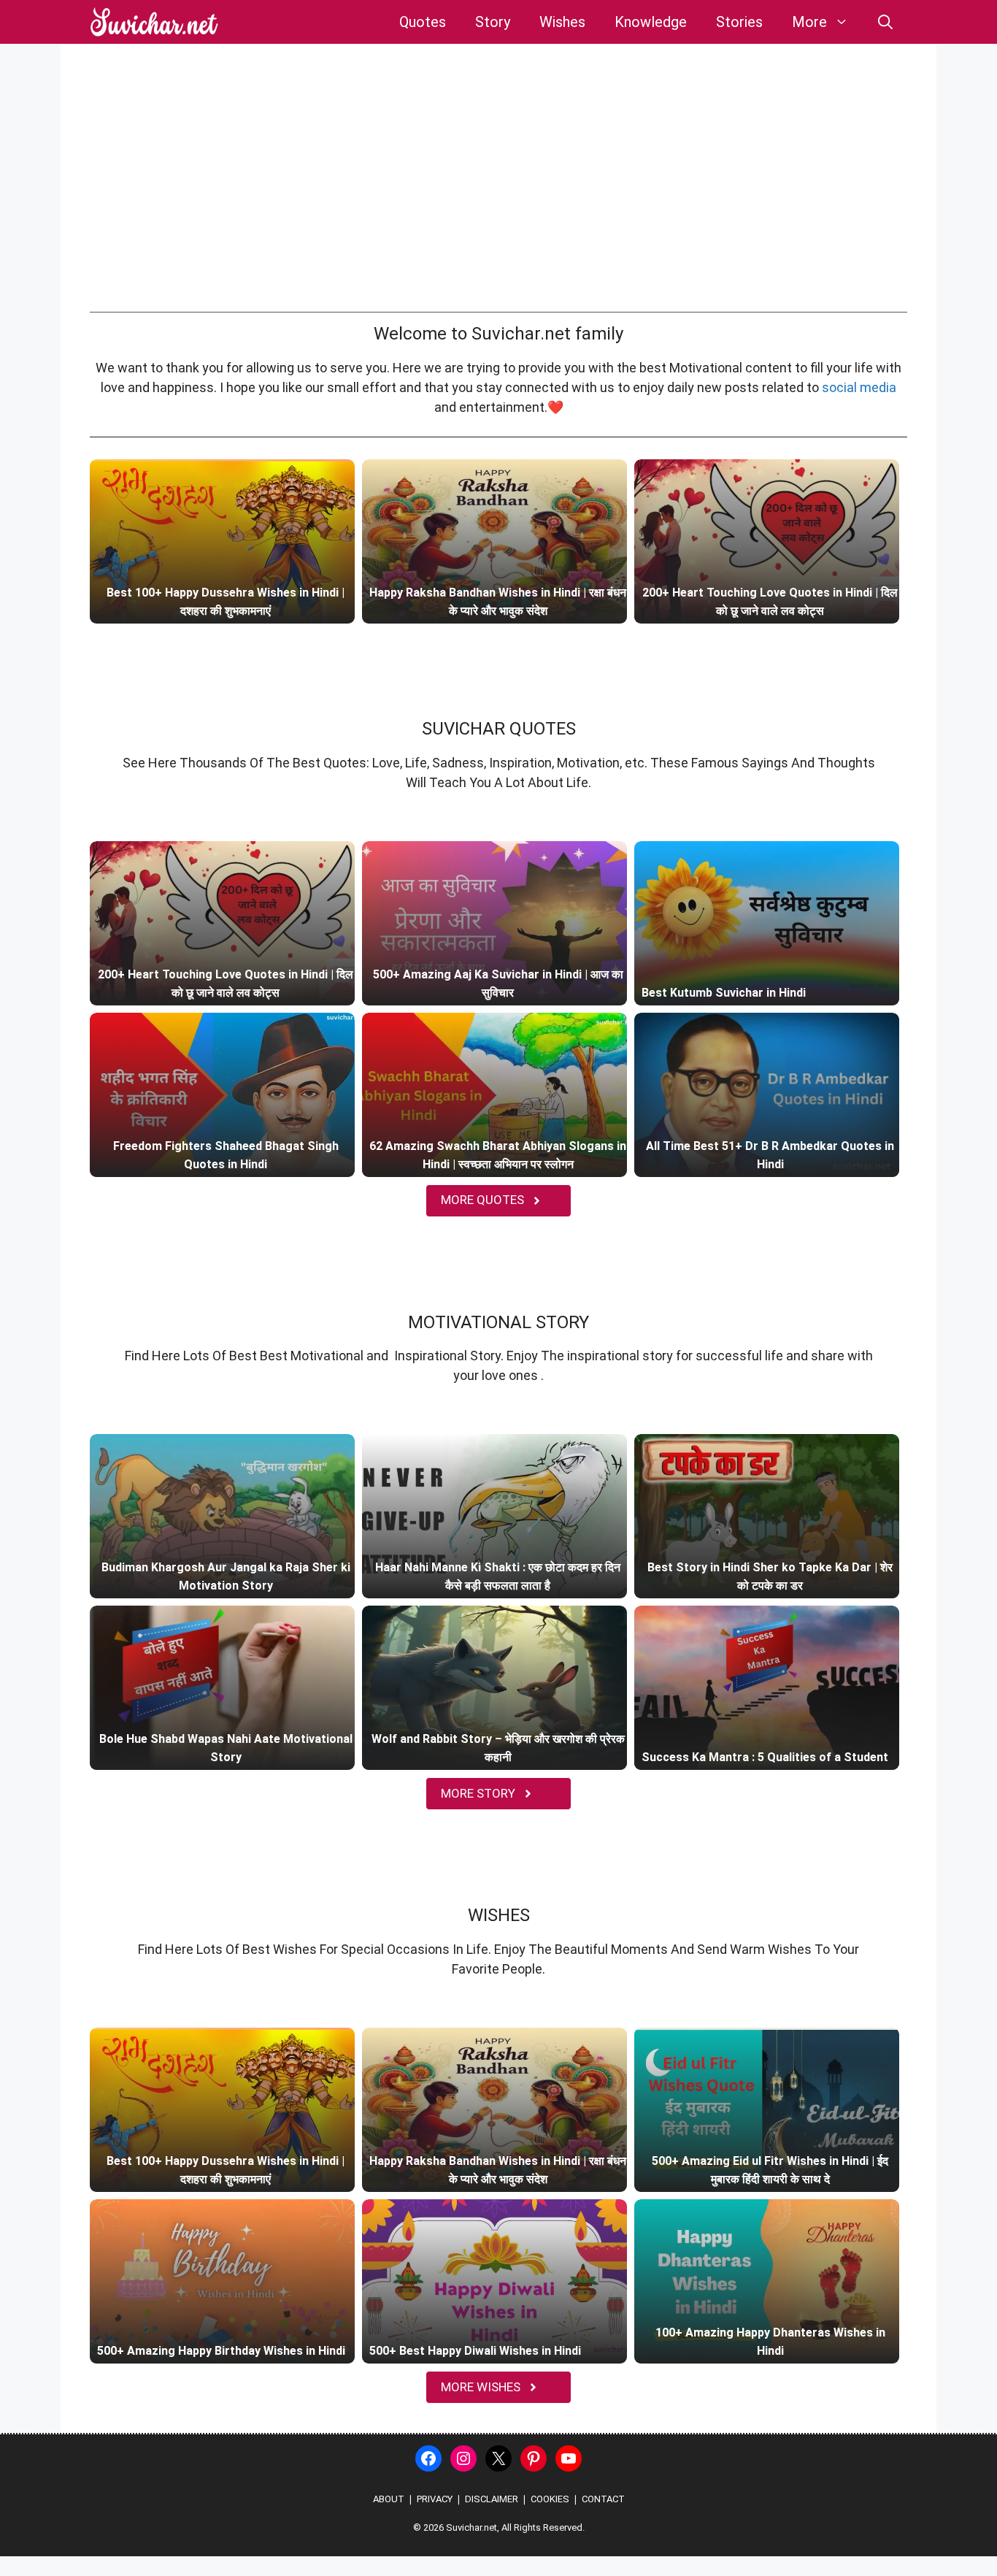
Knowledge (651, 22)
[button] (885, 22)
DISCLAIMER (492, 2499)
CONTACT (603, 2499)
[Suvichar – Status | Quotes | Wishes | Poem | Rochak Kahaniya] (155, 22)
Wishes (562, 22)
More (809, 22)
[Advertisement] (498, 198)
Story (493, 22)
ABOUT (389, 2499)
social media (859, 387)
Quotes (423, 22)
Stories (739, 22)
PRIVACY (435, 2499)
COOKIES (550, 2499)
